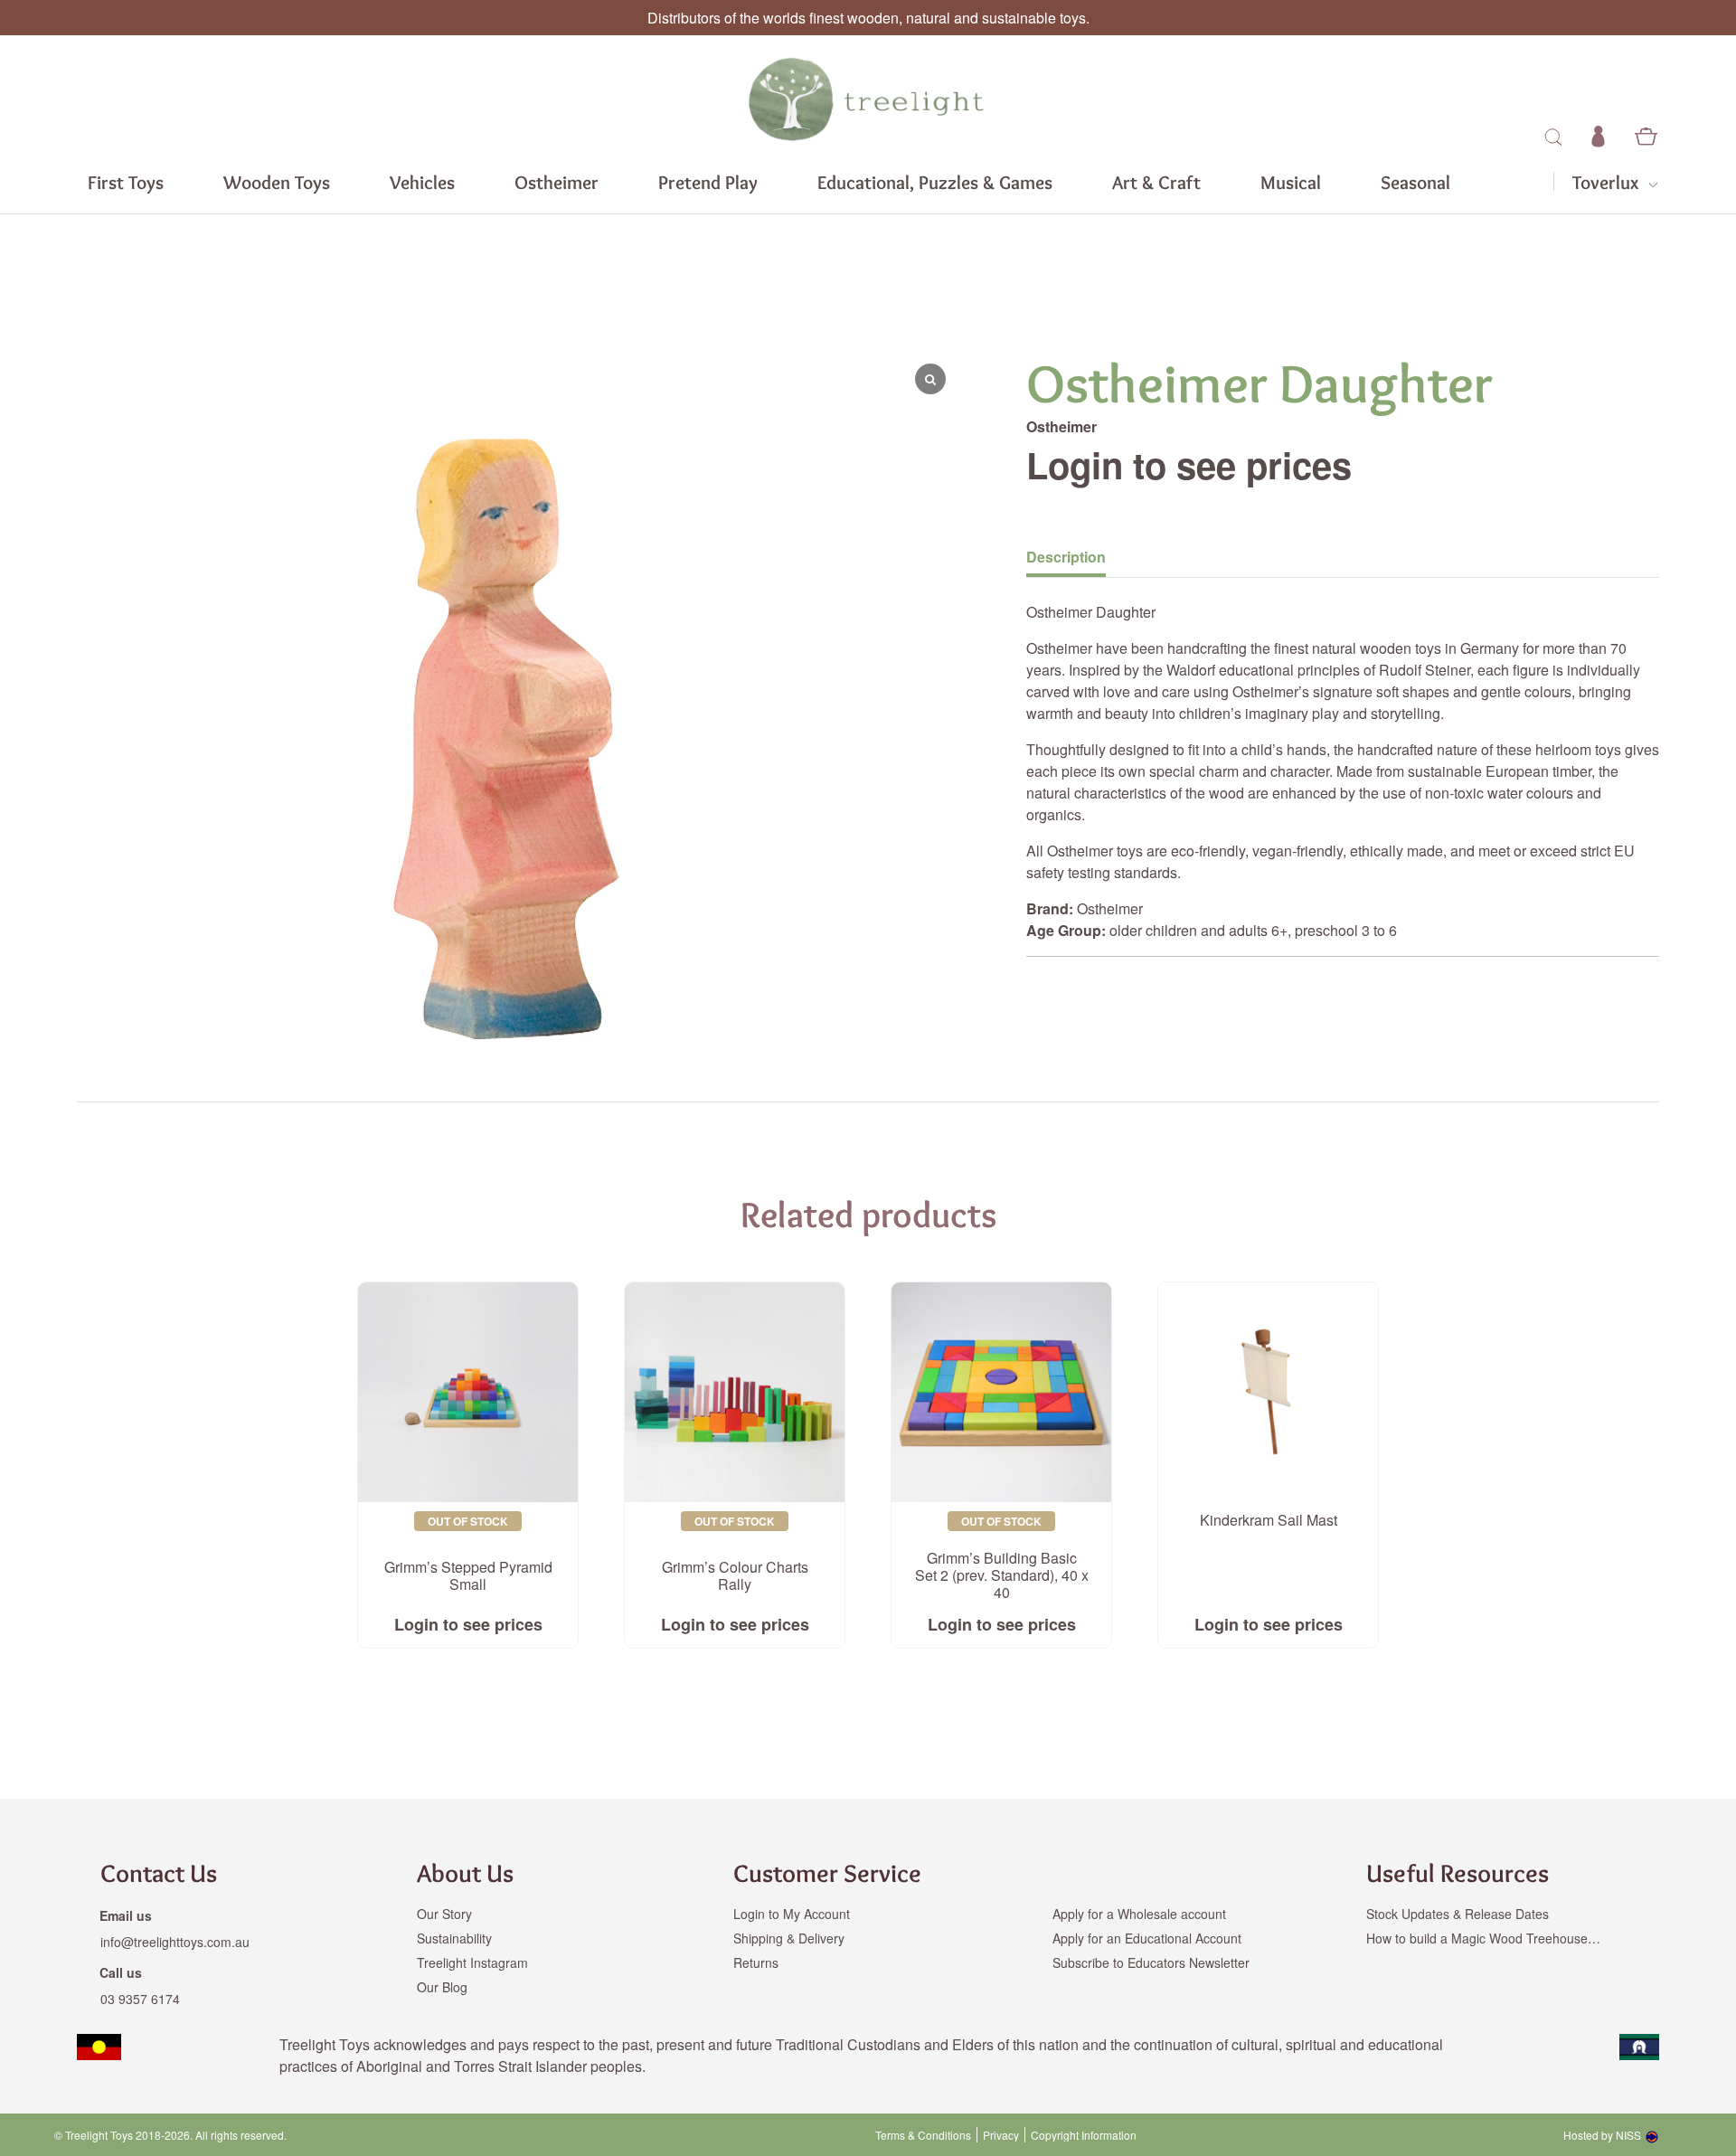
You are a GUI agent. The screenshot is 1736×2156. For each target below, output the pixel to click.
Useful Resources (1458, 1873)
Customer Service (827, 1873)
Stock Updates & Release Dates (1458, 1914)
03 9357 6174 (140, 1999)
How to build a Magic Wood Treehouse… (1483, 1938)
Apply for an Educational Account (1147, 1938)
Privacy (1001, 2135)
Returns (756, 1962)
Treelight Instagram (472, 1962)
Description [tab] (1066, 557)
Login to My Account (792, 1914)
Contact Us (159, 1873)
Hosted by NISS (1602, 2135)
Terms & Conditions (923, 2135)
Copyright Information (1084, 2135)
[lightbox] (145, 713)
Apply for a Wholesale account (1139, 1914)
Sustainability (454, 1938)
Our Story (444, 1914)
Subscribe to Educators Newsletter (1151, 1962)
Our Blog (442, 1987)
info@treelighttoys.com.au (175, 1942)
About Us (465, 1873)
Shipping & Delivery (789, 1938)
